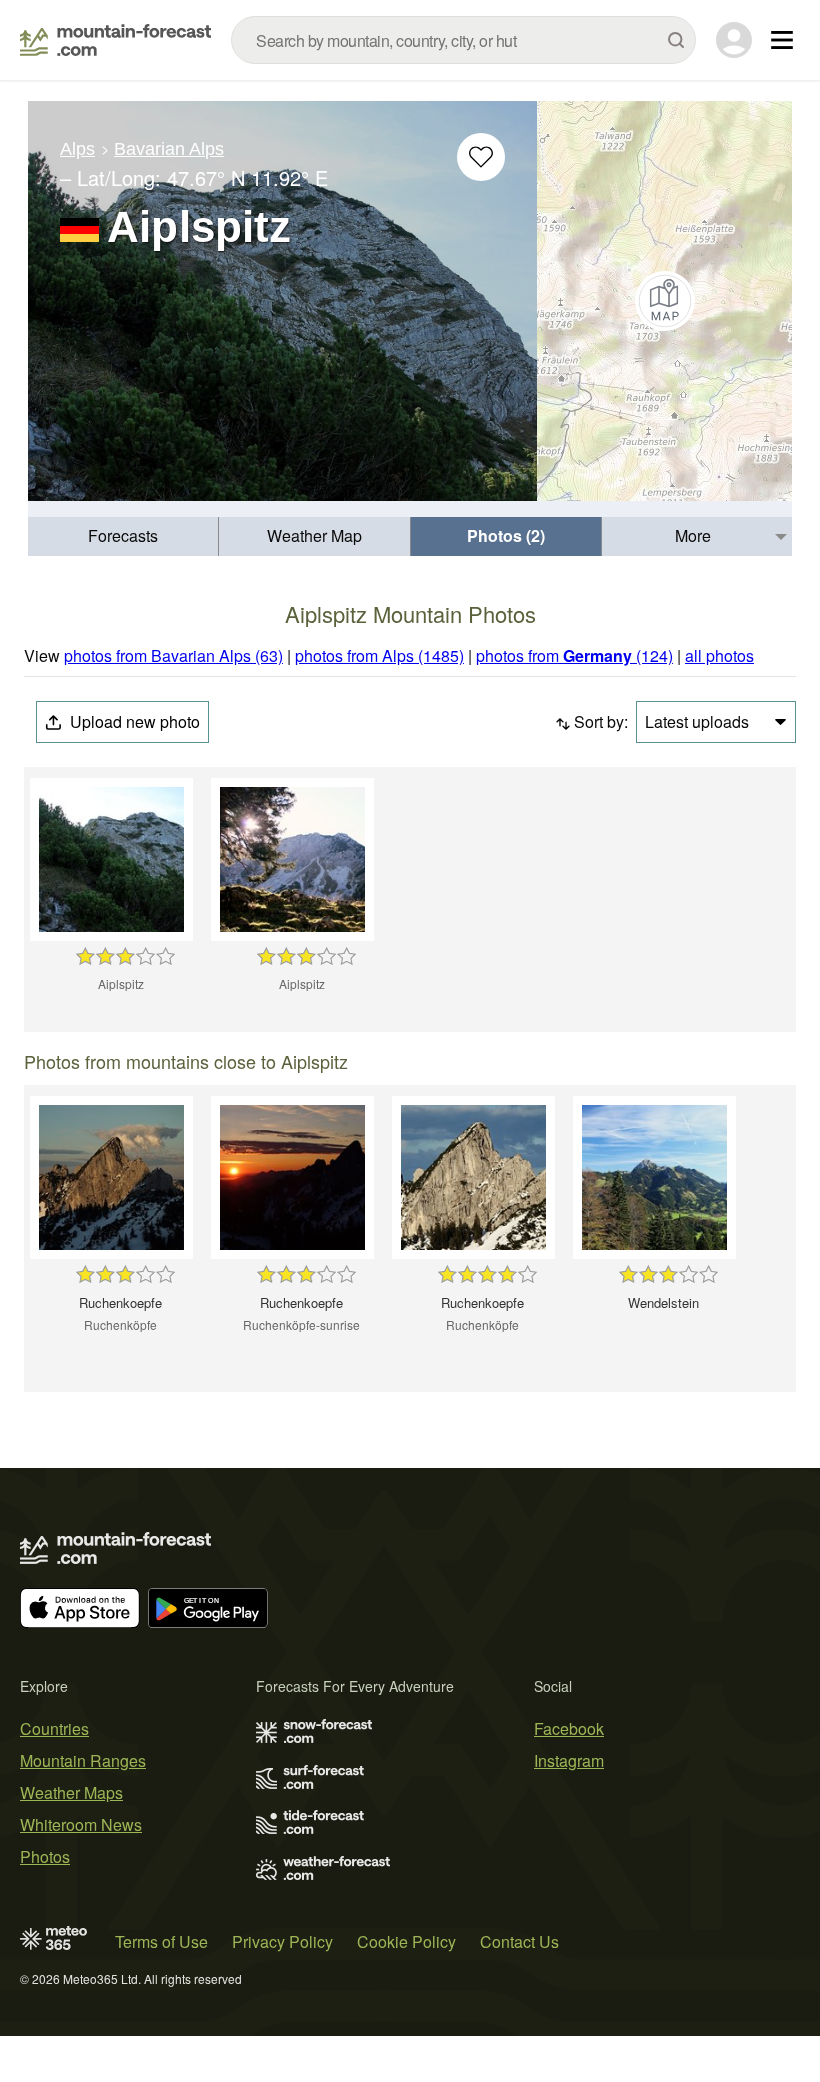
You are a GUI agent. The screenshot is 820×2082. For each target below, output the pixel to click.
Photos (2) (506, 535)
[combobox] (463, 40)
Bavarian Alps (169, 149)
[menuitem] (123, 536)
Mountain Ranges (83, 1760)
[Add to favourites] (481, 157)
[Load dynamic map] (664, 301)
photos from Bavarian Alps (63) (173, 655)
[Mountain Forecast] (115, 40)
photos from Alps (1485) (379, 655)
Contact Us (519, 1941)
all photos (719, 655)
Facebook (569, 1728)
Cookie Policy (406, 1941)
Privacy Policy (282, 1941)
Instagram (569, 1760)
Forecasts (123, 535)
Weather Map (314, 535)
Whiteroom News (81, 1824)
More (693, 535)
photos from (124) (574, 655)
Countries (54, 1728)
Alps (77, 149)
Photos (45, 1856)
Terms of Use (161, 1941)
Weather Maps (71, 1792)
